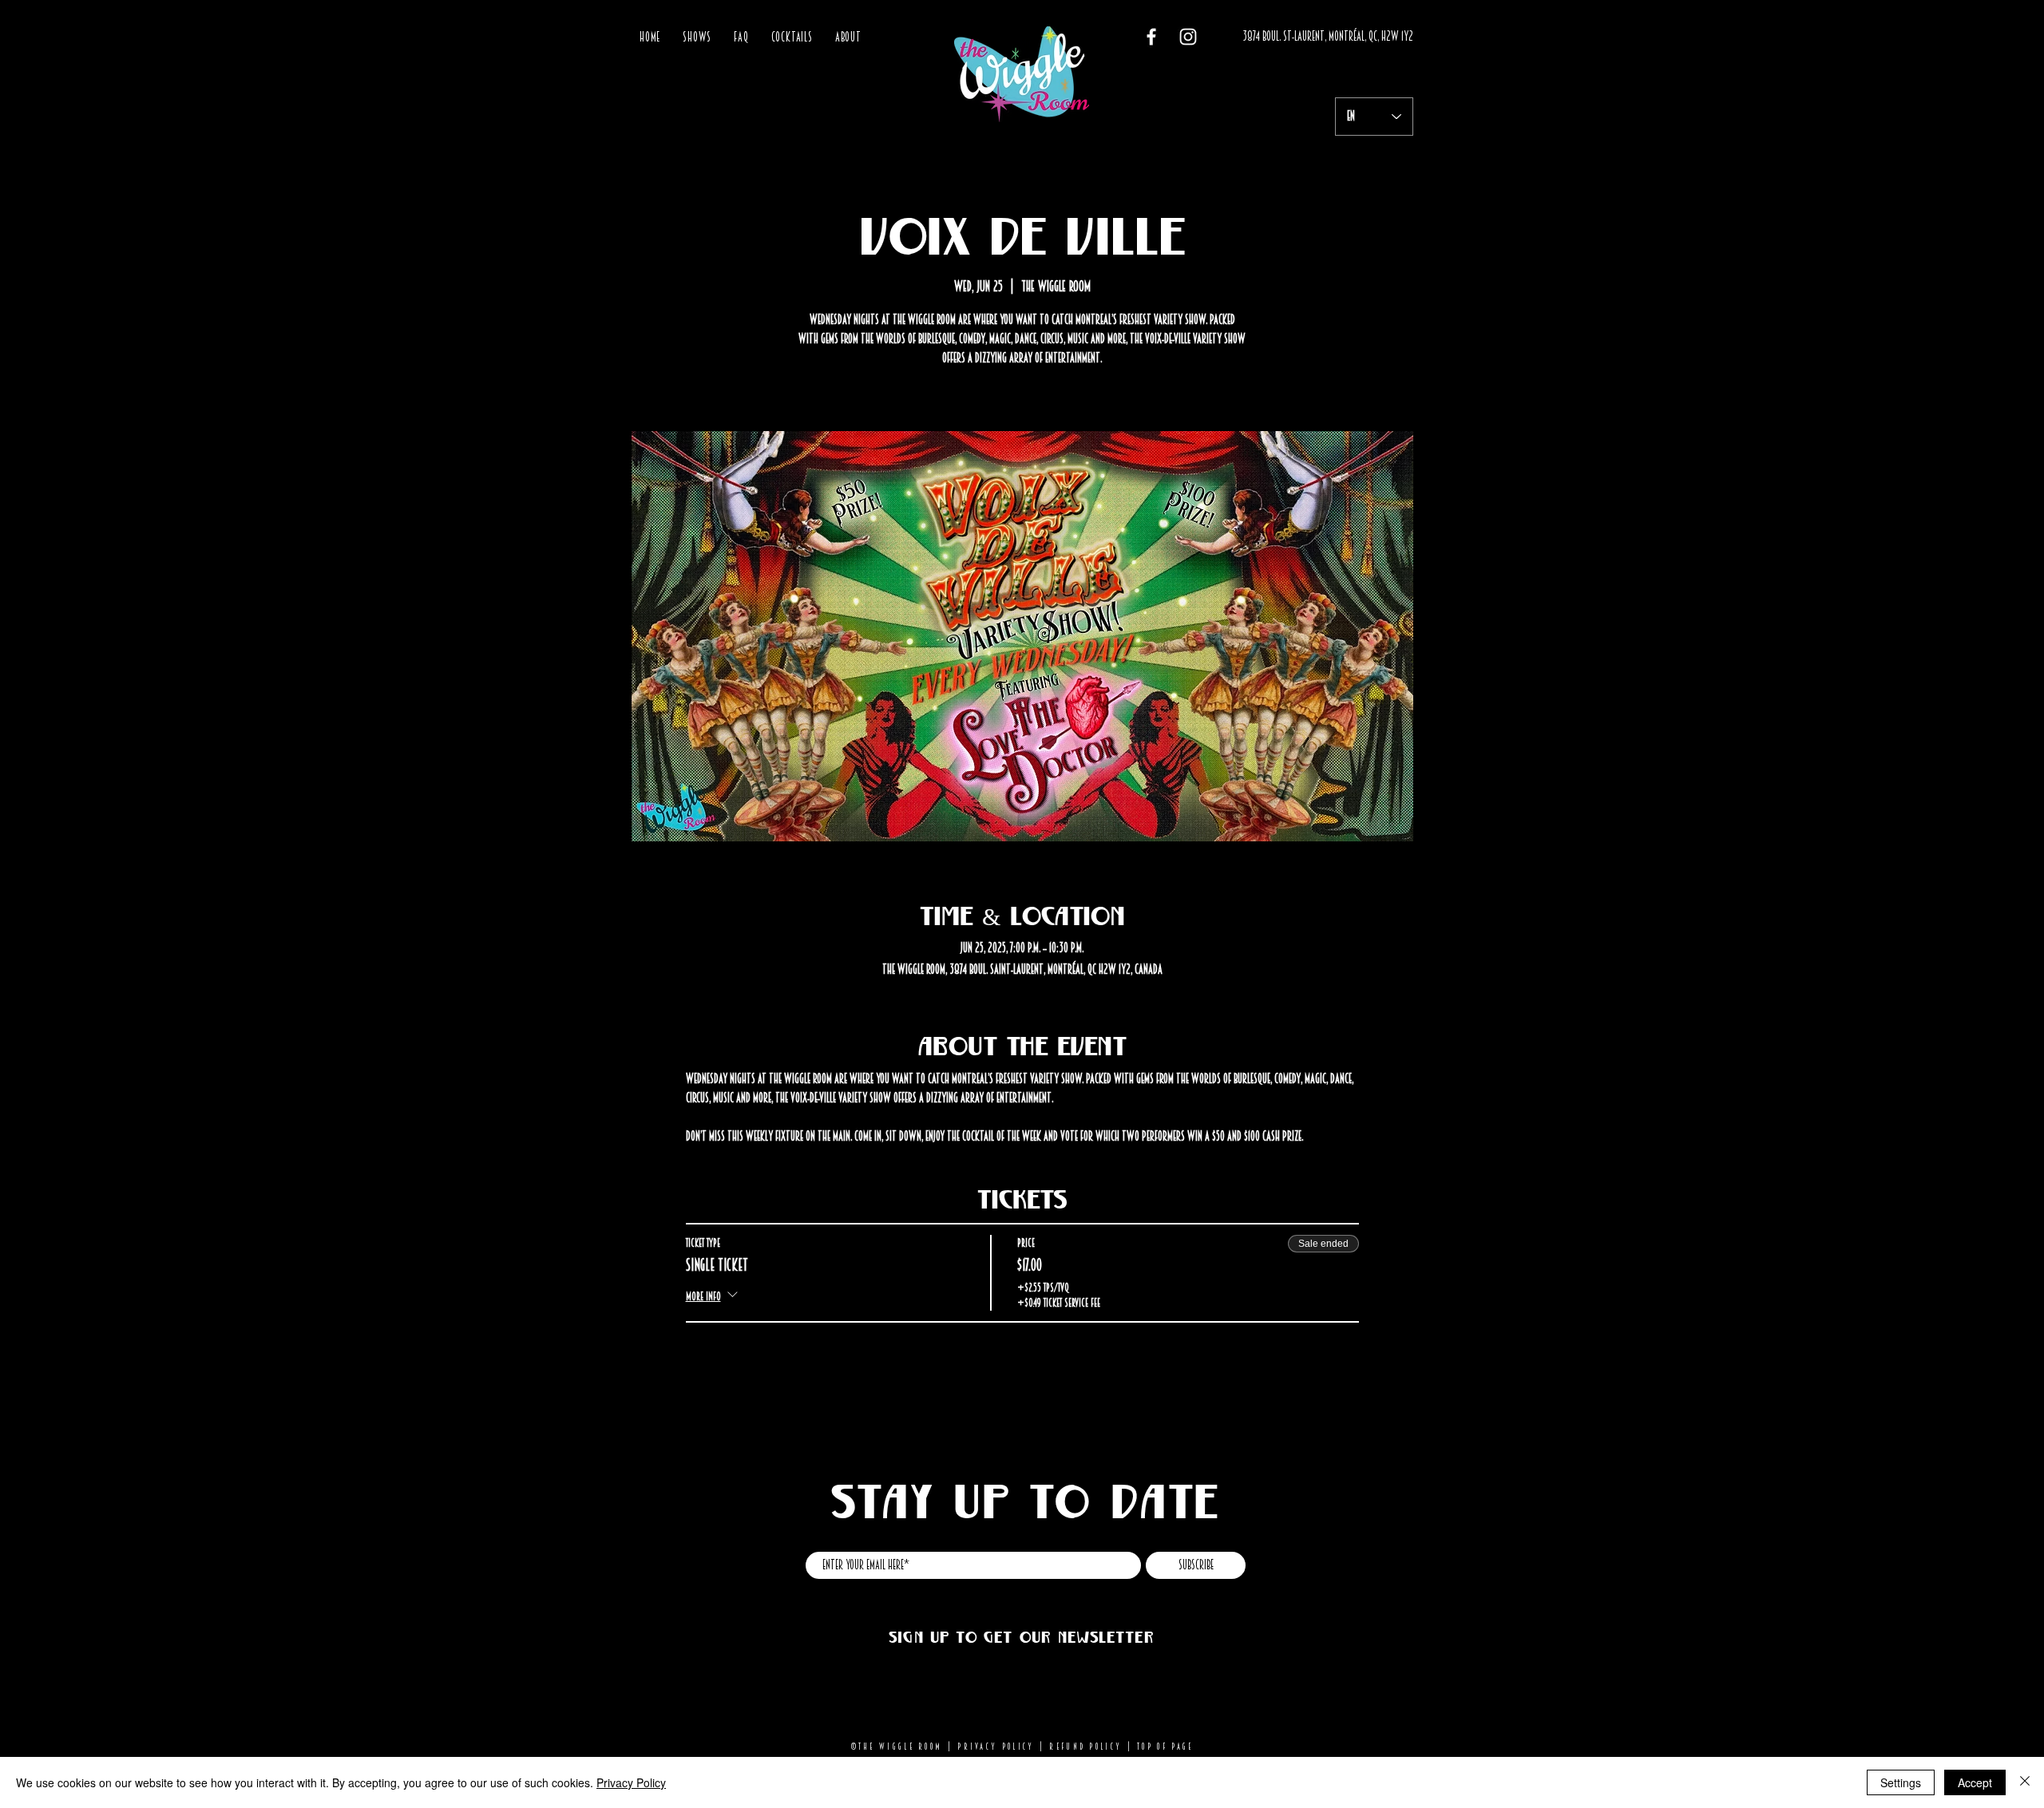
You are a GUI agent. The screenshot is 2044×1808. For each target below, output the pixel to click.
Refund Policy (1085, 1747)
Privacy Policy (996, 1747)
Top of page (1165, 1747)
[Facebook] (1151, 37)
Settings (1901, 1782)
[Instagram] (1188, 37)
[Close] (2025, 1782)
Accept (1975, 1782)
